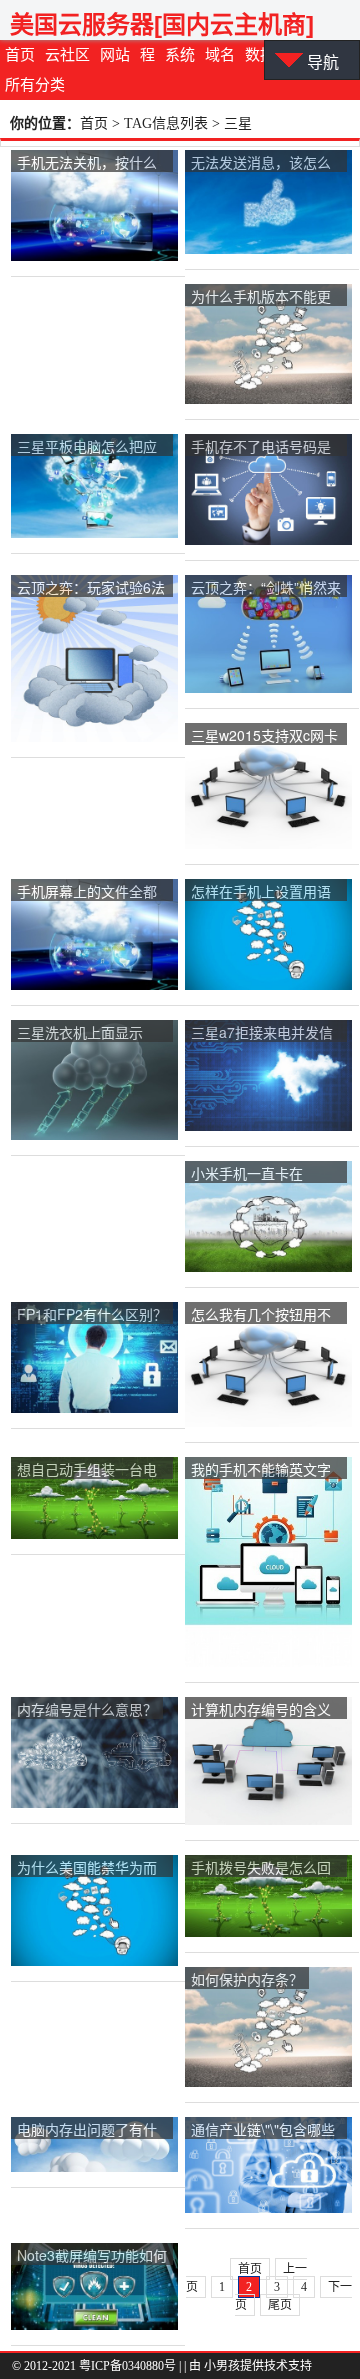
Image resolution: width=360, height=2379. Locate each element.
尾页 (280, 2305)
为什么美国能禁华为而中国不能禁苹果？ (87, 1868)
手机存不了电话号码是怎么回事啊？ (261, 447)
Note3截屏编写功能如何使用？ (92, 2256)
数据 (260, 55)
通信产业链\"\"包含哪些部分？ (263, 2130)
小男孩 (222, 2366)
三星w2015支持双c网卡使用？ (264, 736)
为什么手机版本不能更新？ (261, 297)
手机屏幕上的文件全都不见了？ (87, 892)
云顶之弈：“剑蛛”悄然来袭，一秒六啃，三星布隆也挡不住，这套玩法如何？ (266, 588)
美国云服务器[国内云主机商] (162, 24)
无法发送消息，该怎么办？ (261, 163)
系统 (180, 55)
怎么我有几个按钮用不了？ (261, 1315)
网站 (115, 55)
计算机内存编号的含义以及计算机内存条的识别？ (261, 1710)
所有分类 (35, 85)
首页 (20, 55)
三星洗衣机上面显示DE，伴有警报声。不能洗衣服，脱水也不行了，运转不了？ (89, 1033)
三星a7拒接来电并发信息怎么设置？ (262, 1033)
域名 (220, 55)
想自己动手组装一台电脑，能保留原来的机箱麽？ (87, 1470)
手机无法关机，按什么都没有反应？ (87, 163)
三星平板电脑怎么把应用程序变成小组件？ (87, 447)
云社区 (67, 55)
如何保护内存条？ (247, 1979)
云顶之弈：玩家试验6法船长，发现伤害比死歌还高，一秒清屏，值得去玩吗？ (91, 588)
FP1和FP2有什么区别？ (92, 1314)
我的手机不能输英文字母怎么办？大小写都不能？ (261, 1470)
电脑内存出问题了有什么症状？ (87, 2130)
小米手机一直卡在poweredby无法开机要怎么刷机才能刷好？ (261, 1174)
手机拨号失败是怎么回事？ (261, 1868)
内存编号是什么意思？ (87, 1709)
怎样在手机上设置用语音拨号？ (261, 892)
